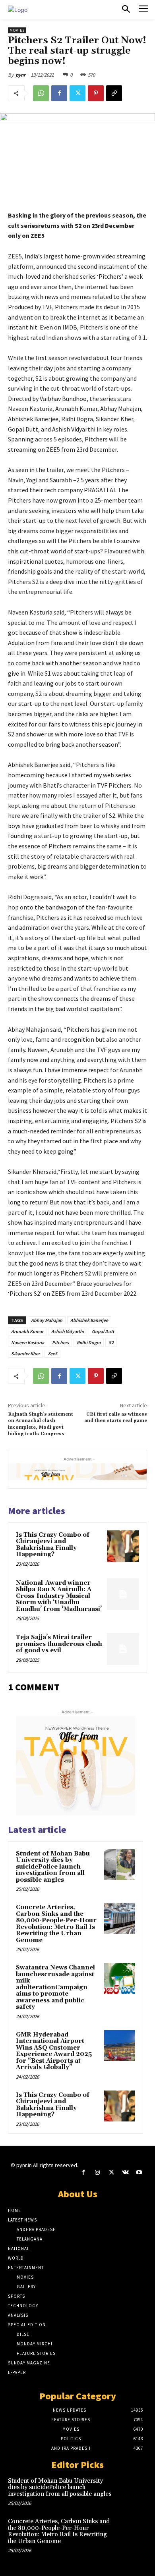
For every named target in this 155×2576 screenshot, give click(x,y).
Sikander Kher (25, 1354)
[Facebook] (59, 93)
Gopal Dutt (103, 1331)
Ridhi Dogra (89, 1342)
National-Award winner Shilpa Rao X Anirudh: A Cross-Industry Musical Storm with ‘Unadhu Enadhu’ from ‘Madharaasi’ (59, 1596)
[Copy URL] (114, 93)
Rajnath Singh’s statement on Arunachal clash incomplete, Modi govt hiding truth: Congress (41, 1424)
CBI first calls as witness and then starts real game (116, 1417)
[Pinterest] (96, 93)
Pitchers (60, 1342)
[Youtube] (139, 2172)
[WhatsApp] (41, 93)
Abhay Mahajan (47, 1320)
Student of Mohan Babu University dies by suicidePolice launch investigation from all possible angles (53, 1867)
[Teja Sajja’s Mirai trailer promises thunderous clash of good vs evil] (123, 1649)
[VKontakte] (125, 2172)
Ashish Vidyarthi (68, 1331)
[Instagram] (97, 2172)
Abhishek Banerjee (89, 1320)
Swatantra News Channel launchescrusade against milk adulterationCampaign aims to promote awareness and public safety (55, 1987)
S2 (111, 1342)
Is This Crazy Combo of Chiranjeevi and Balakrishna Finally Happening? (53, 1545)
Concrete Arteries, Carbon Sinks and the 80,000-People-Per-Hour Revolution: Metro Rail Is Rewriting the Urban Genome (56, 1924)
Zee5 (52, 1354)
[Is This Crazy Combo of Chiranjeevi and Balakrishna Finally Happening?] (123, 1546)
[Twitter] (77, 93)
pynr (20, 75)
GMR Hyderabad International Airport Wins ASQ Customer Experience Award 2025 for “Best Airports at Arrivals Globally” (54, 2051)
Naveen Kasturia (28, 1342)
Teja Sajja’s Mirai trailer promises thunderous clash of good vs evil (59, 1644)
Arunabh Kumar (27, 1331)
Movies (17, 30)
